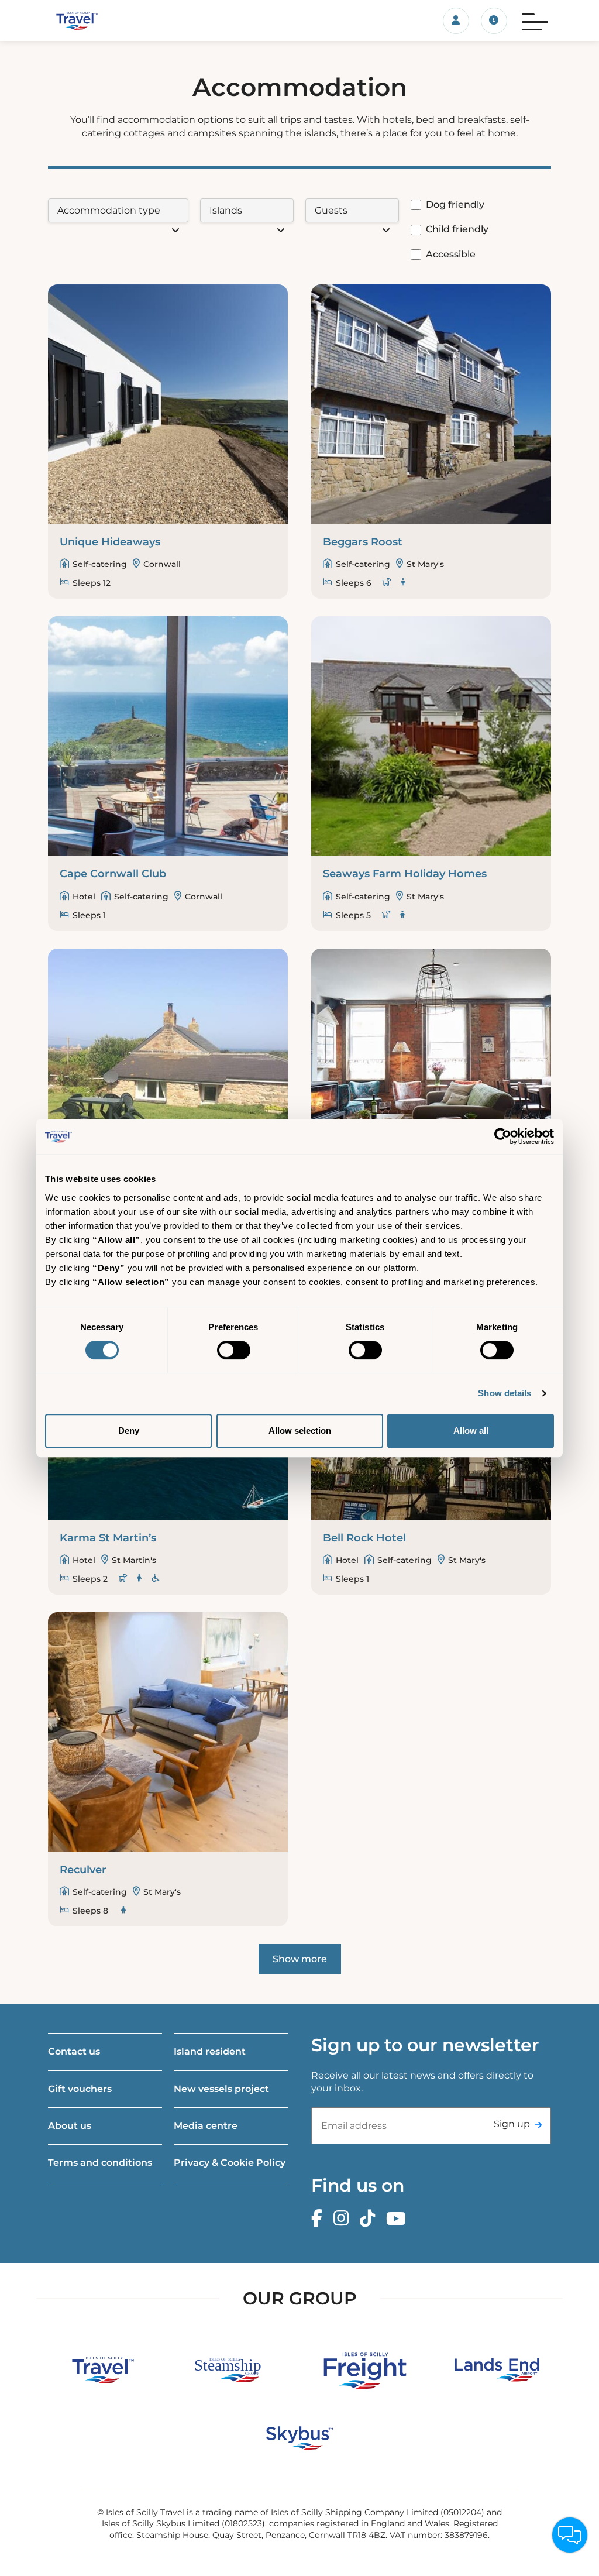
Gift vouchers (80, 2089)
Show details (505, 1393)
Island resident (210, 2051)
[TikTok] (370, 2219)
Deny (129, 1430)
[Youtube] (399, 2219)
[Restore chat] (570, 2535)
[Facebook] (320, 2219)
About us (70, 2126)
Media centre (206, 2126)
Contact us (74, 2051)
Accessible (451, 254)
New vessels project (221, 2089)
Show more (300, 1959)
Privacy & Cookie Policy (230, 2163)
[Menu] (535, 20)
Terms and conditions (100, 2163)
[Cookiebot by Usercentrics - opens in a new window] (503, 1136)
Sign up (512, 2124)
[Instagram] (344, 2219)
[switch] (234, 1350)
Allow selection (300, 1430)
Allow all (471, 1430)
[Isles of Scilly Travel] (124, 20)
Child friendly (457, 229)
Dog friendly (455, 205)
